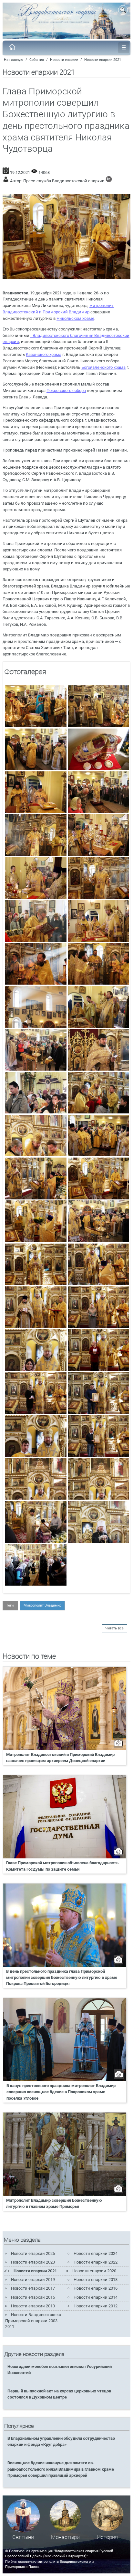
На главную (14, 60)
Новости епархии (64, 60)
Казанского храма (44, 354)
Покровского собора (66, 391)
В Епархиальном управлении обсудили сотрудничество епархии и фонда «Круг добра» (61, 2441)
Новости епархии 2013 (33, 2306)
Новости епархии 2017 (33, 2288)
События (37, 60)
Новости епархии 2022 (96, 2262)
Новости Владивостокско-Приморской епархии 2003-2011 (34, 2321)
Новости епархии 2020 (94, 2271)
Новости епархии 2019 (33, 2280)
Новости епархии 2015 (33, 2297)
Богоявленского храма (103, 367)
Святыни (23, 2537)
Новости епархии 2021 (103, 60)
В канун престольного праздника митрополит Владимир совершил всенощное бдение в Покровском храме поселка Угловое (61, 2092)
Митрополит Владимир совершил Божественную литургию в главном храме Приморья (54, 2203)
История (107, 2537)
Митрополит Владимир (42, 1605)
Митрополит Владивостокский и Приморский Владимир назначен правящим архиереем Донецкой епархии (60, 1758)
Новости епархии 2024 (96, 2253)
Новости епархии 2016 (96, 2288)
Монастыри (65, 2537)
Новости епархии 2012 (96, 2306)
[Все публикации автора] (109, 181)
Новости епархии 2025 (33, 2253)
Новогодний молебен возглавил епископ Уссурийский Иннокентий (60, 2370)
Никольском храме (75, 318)
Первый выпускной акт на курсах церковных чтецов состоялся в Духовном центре (59, 2394)
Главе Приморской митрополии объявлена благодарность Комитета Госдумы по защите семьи (62, 1866)
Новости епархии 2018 (96, 2280)
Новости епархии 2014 (96, 2297)
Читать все (114, 1628)
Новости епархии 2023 (33, 2262)
